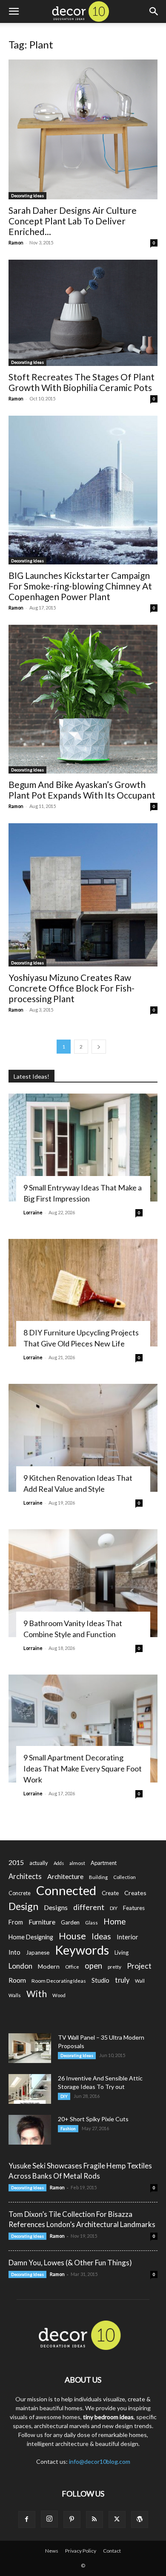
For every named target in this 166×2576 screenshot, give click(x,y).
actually (39, 1863)
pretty (114, 1967)
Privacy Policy (81, 2551)
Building (98, 1877)
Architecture (65, 1876)
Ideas (101, 1937)
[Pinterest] (72, 2519)
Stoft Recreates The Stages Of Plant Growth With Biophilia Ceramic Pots (82, 382)
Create (110, 1893)
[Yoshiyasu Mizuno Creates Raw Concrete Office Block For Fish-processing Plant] (83, 895)
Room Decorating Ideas (59, 1981)
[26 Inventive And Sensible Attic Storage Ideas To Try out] (30, 2089)
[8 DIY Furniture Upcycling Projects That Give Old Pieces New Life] (83, 1293)
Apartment (104, 1863)
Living (122, 1953)
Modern (49, 1966)
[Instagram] (49, 2519)
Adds (59, 1863)
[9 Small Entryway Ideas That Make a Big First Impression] (83, 1148)
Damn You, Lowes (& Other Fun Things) (70, 2263)
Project (139, 1966)
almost (77, 1863)
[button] (14, 11)
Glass (92, 1923)
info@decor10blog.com (100, 2461)
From (16, 1922)
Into (14, 1952)
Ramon (16, 242)
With (37, 1994)
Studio (100, 1980)
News (52, 2551)
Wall (140, 1981)
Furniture (42, 1922)
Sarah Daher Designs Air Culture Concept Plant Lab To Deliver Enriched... (73, 221)
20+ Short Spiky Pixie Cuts (93, 2119)
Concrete (20, 1893)
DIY (114, 1908)
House (72, 1936)
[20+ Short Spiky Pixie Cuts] (30, 2130)
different (89, 1907)
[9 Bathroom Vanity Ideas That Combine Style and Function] (83, 1583)
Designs (56, 1907)
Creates (135, 1893)
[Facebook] (27, 2519)
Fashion (68, 2128)
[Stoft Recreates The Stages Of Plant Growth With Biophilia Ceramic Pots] (83, 313)
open (93, 1966)
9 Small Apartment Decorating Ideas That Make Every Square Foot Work (83, 1768)
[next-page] (99, 1047)
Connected (66, 1890)
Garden (70, 1922)
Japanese (38, 1953)
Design (23, 1906)
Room (17, 1980)
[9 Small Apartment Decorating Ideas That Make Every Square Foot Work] (83, 1729)
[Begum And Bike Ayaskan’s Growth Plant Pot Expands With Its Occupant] (83, 699)
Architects (25, 1876)
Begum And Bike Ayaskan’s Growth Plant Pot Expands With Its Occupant (82, 790)
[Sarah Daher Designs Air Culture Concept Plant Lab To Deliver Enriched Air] (83, 129)
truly (122, 1980)
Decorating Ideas (27, 196)
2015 (16, 1862)
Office (72, 1967)
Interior (127, 1937)
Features (134, 1908)
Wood (59, 1995)
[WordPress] (140, 2519)
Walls (15, 1995)
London (20, 1966)
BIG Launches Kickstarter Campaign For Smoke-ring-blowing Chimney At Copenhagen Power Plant (80, 586)
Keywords (82, 1950)
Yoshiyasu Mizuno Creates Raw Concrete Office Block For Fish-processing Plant (72, 988)
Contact (112, 2551)
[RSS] (94, 2519)
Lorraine (33, 1212)
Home (115, 1921)
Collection (124, 1877)
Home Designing (31, 1937)
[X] (117, 2519)
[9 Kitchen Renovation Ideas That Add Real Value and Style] (83, 1438)
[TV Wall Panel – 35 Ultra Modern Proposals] (30, 2048)
